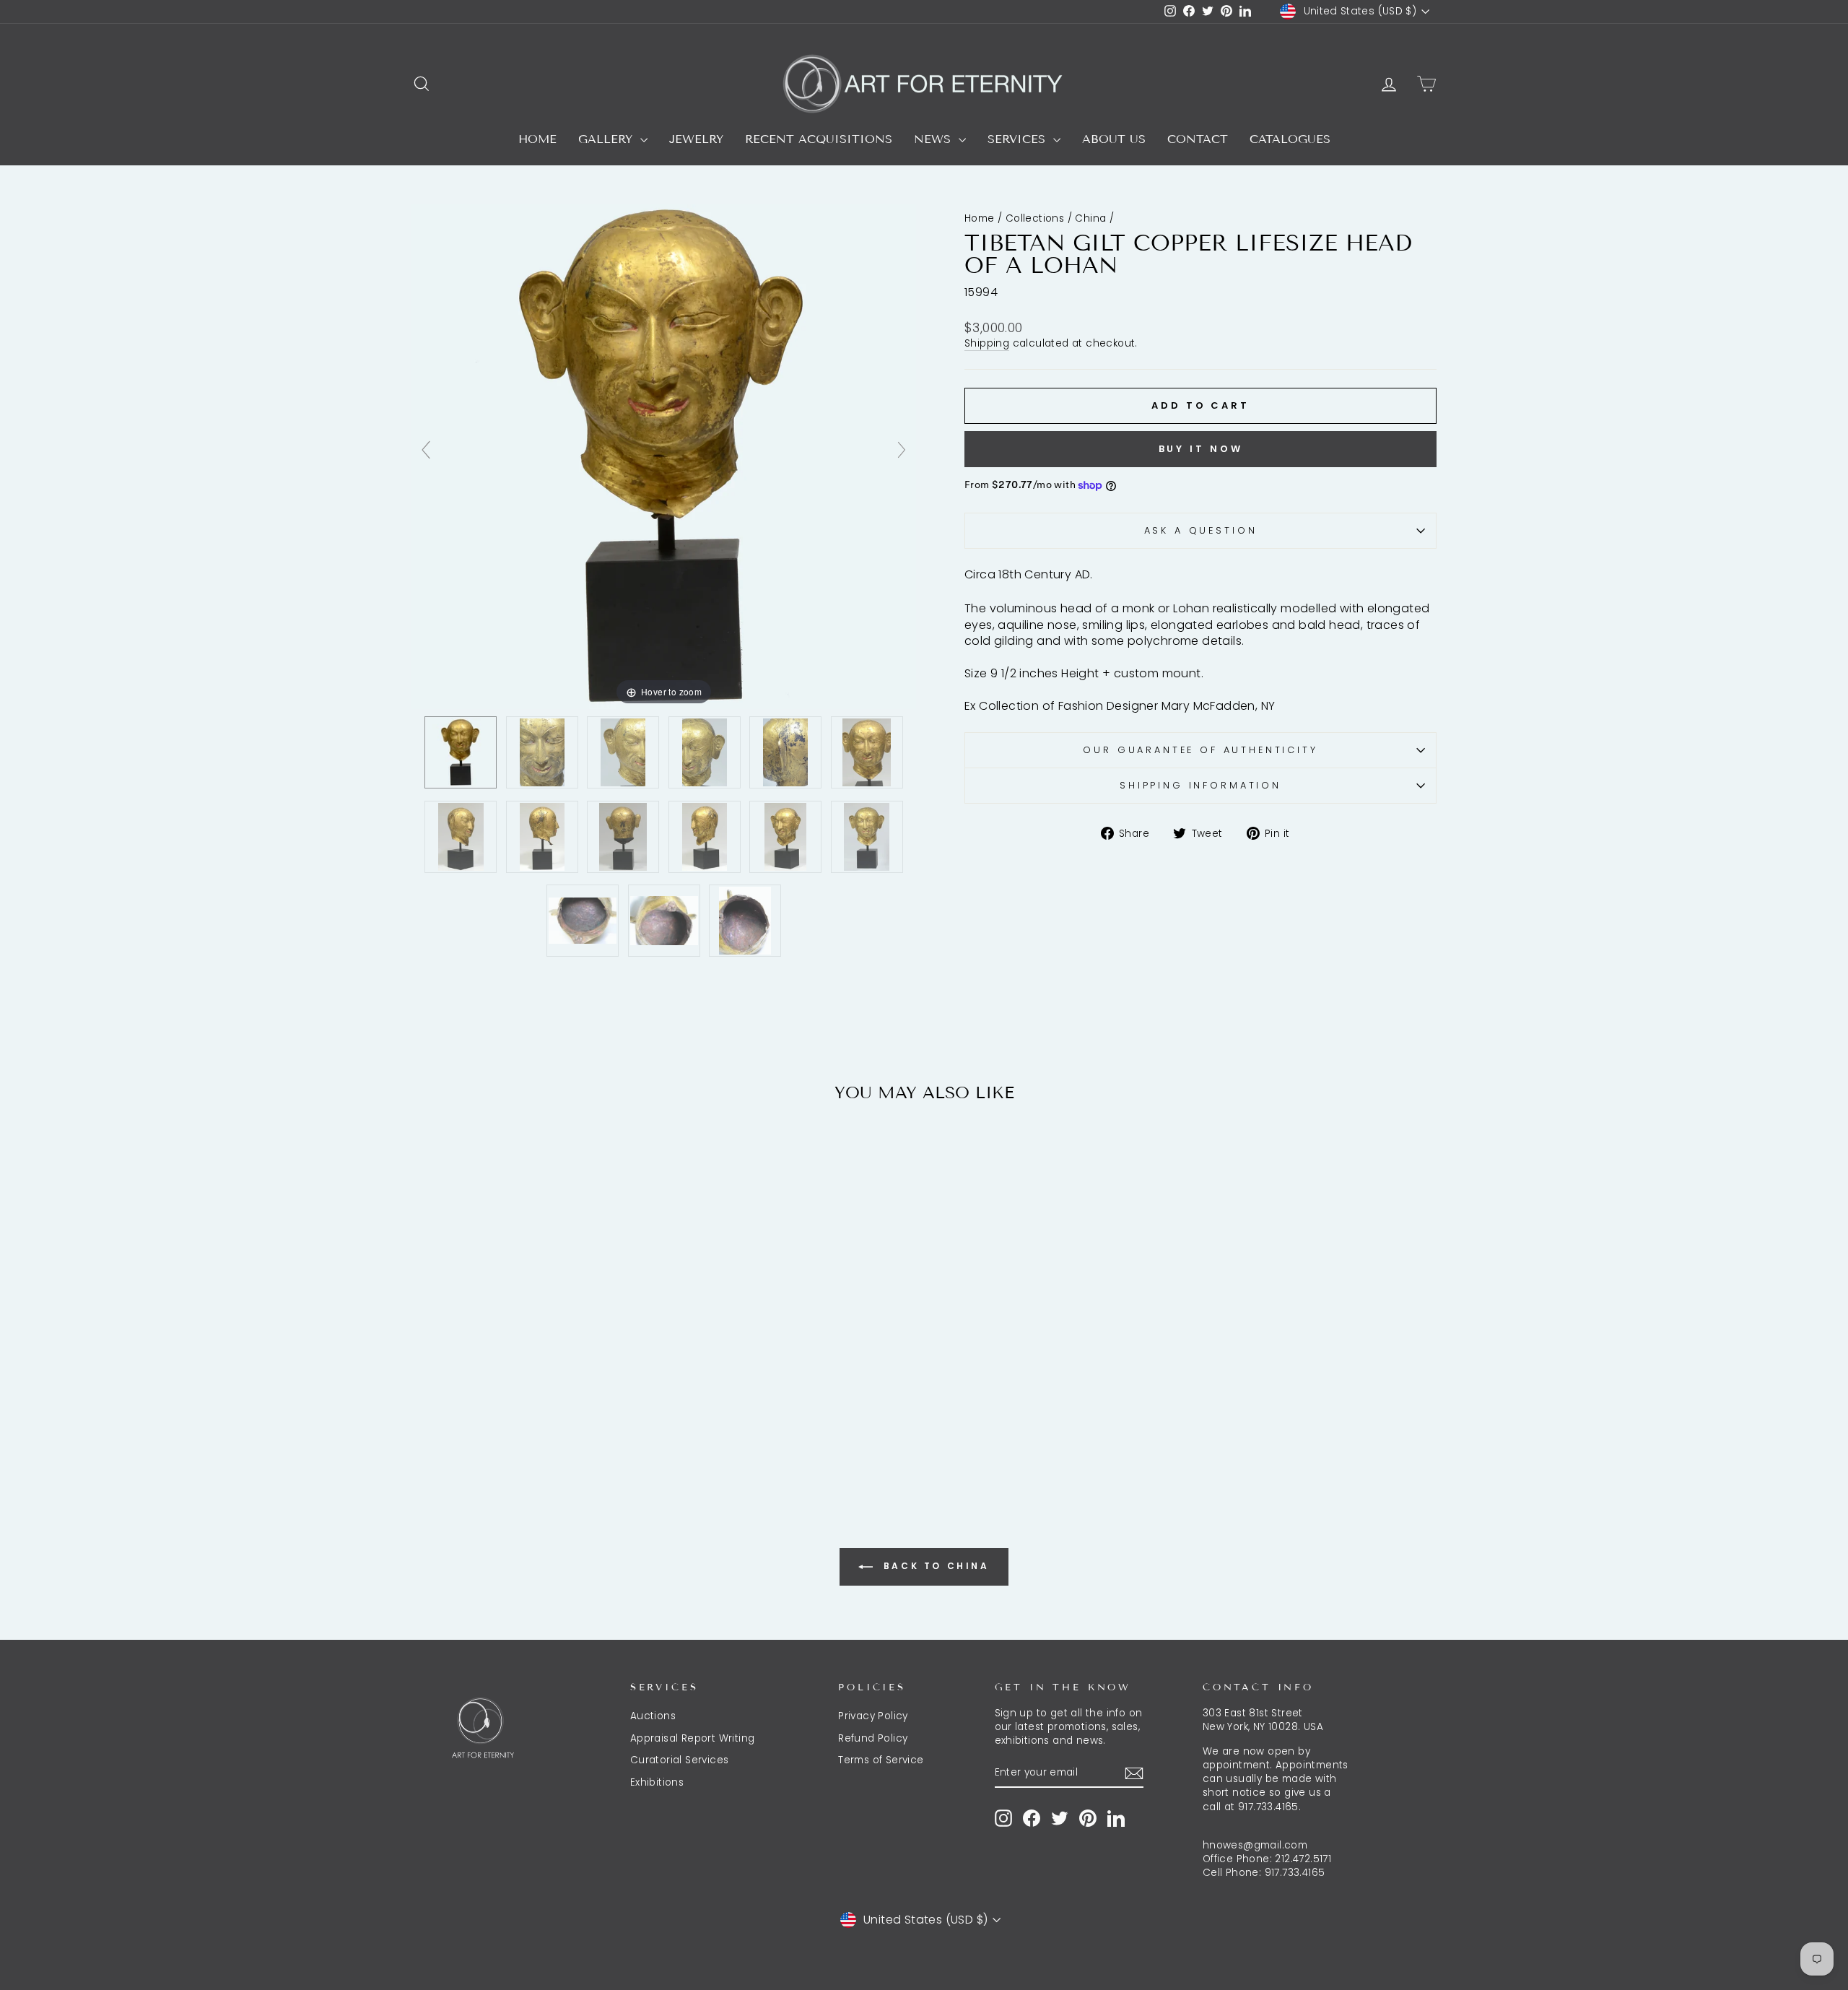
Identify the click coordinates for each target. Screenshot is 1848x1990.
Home (537, 139)
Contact (1198, 139)
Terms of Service (881, 1760)
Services (1019, 139)
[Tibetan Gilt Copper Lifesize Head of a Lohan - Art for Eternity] (461, 752)
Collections (1035, 218)
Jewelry (696, 139)
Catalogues (1290, 139)
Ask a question (1201, 530)
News (934, 139)
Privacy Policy (873, 1716)
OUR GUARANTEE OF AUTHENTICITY (1200, 750)
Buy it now (1201, 449)
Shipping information (1200, 785)
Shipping (987, 343)
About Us (1114, 139)
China (1090, 218)
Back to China (934, 1566)
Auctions (653, 1716)
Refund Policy (873, 1738)
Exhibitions (657, 1782)
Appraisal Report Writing (693, 1738)
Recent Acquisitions (819, 139)
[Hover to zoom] (664, 456)
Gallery (607, 139)
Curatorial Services (680, 1760)
